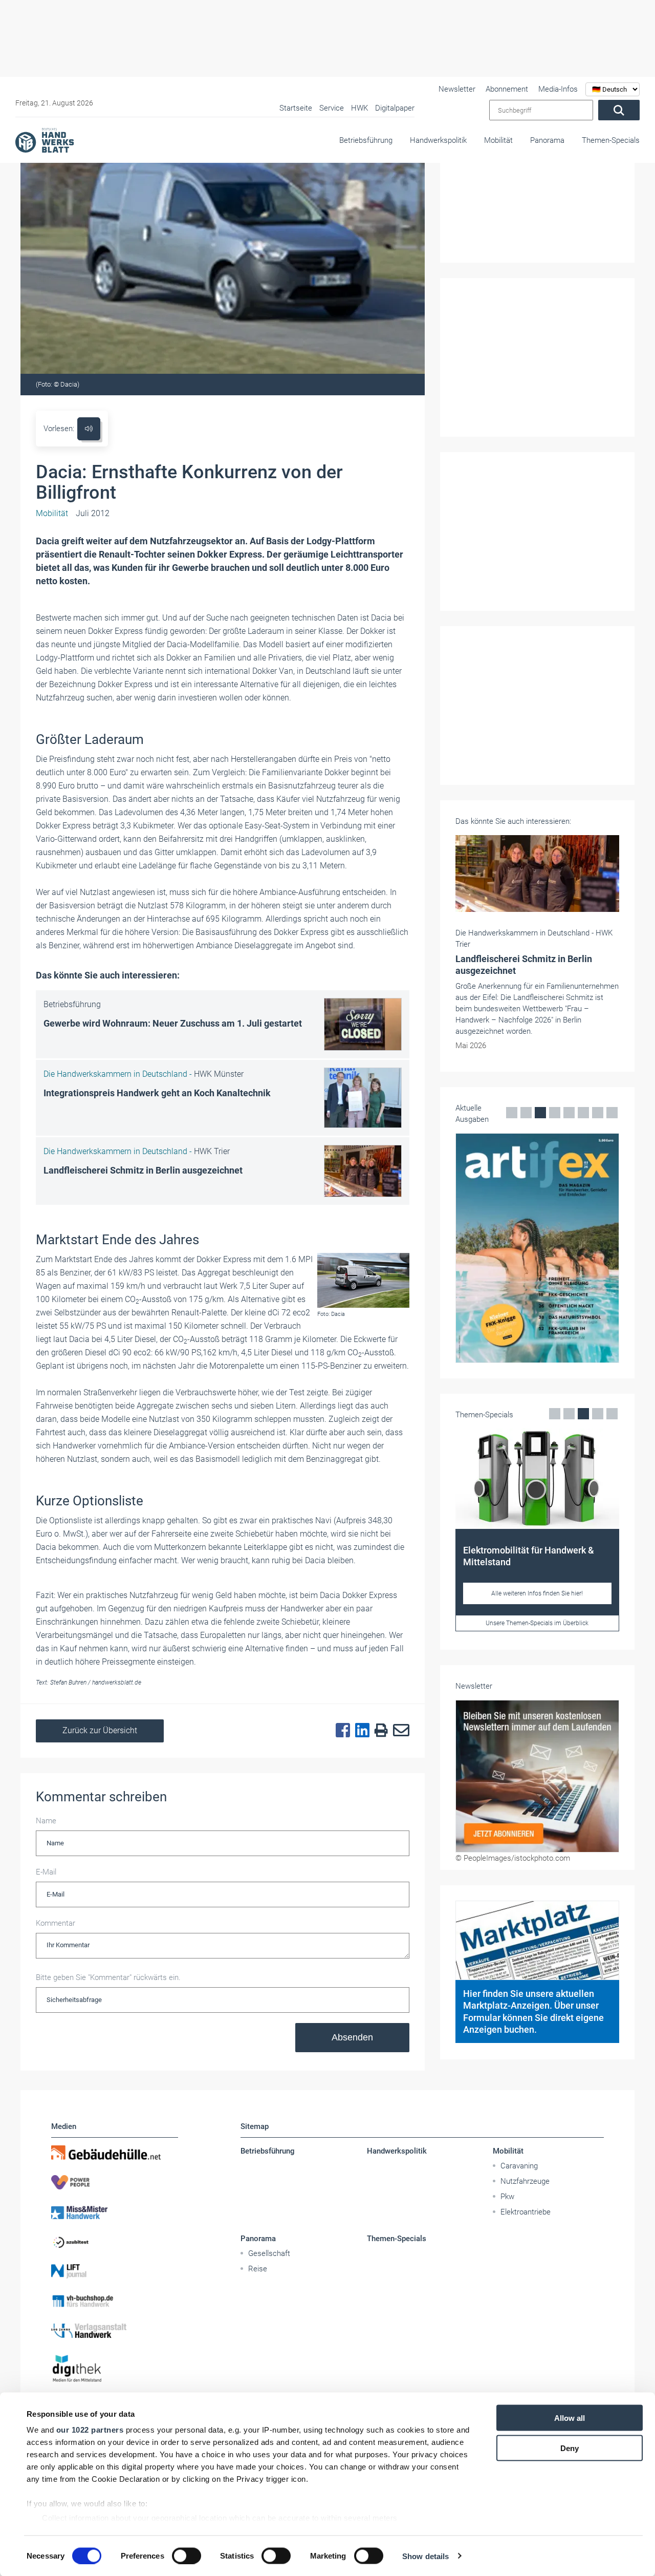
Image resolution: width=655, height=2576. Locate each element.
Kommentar (56, 1923)
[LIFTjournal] (115, 2271)
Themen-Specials (611, 140)
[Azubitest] (115, 2242)
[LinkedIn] (360, 1731)
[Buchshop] (115, 2301)
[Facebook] (340, 1731)
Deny (570, 2448)
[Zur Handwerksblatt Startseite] (45, 140)
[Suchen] (619, 110)
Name (46, 1821)
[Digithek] (115, 2369)
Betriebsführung (366, 140)
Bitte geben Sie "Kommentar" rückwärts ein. (108, 1977)
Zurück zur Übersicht (100, 1730)
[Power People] (115, 2182)
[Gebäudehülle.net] (115, 2153)
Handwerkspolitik (438, 140)
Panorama (547, 140)
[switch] (187, 2556)
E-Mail (46, 1872)
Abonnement (507, 89)
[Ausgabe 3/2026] (537, 1248)
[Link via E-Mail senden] (399, 1731)
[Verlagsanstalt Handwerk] (115, 2331)
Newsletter (457, 89)
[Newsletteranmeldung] (537, 1776)
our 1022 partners (90, 2430)
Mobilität (498, 140)
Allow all (570, 2418)
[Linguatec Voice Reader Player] (89, 429)
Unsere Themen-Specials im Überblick (537, 1623)
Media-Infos (558, 89)
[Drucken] (379, 1731)
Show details (425, 2556)
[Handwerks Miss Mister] (115, 2212)
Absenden (352, 2037)
